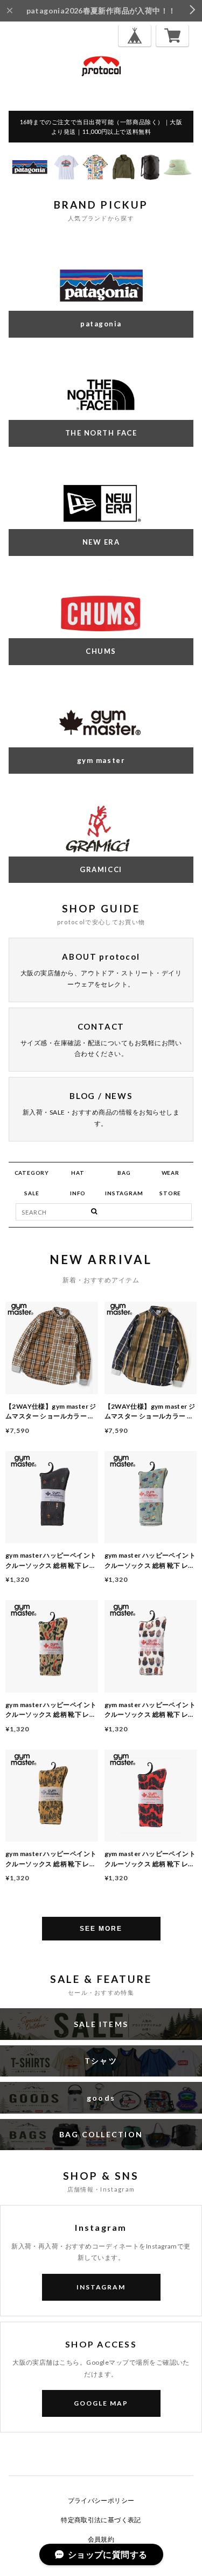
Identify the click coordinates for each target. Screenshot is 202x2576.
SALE (32, 1193)
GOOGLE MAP (101, 2403)
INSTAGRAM (124, 1193)
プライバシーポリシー (101, 2500)
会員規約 (101, 2539)
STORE (170, 1193)
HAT (78, 1173)
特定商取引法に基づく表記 (101, 2520)
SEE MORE (101, 1929)
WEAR (170, 1173)
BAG (124, 1173)
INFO (78, 1193)
